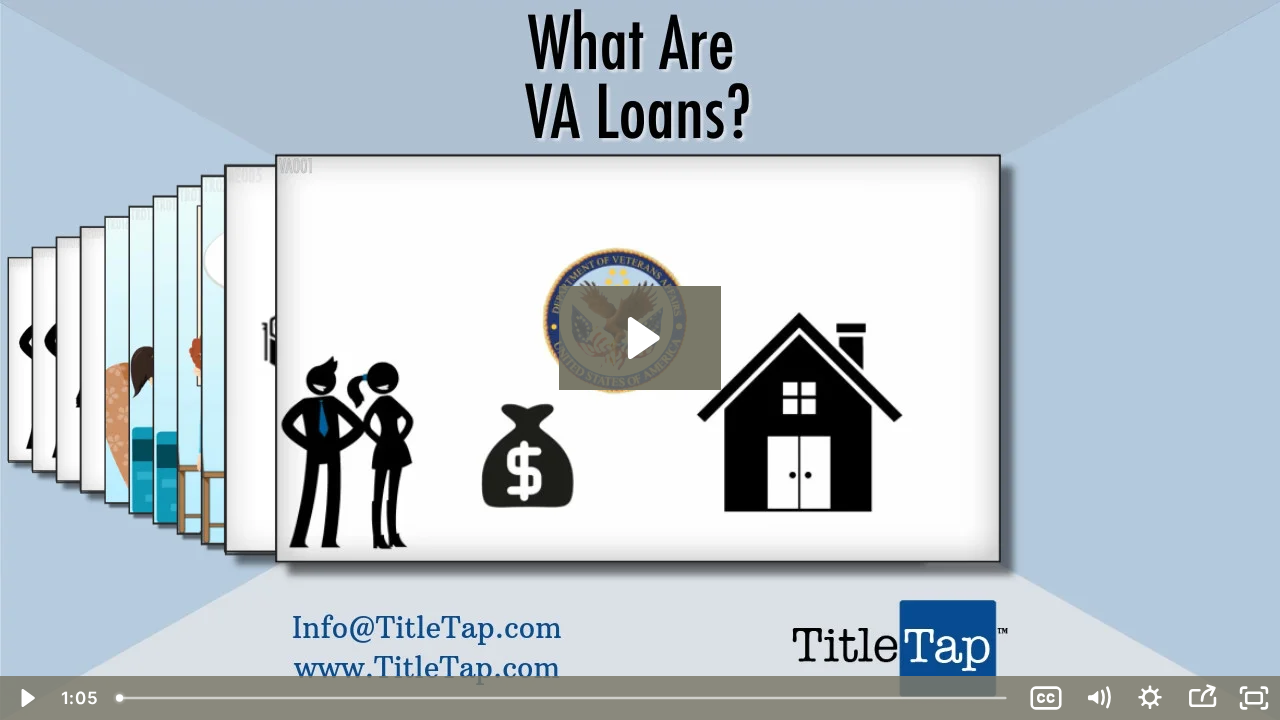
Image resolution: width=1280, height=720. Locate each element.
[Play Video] (26, 698)
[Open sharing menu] (1202, 698)
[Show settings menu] (1150, 698)
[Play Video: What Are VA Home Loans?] (640, 338)
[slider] (563, 698)
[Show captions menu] (1046, 698)
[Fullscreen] (1254, 698)
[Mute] (1098, 698)
